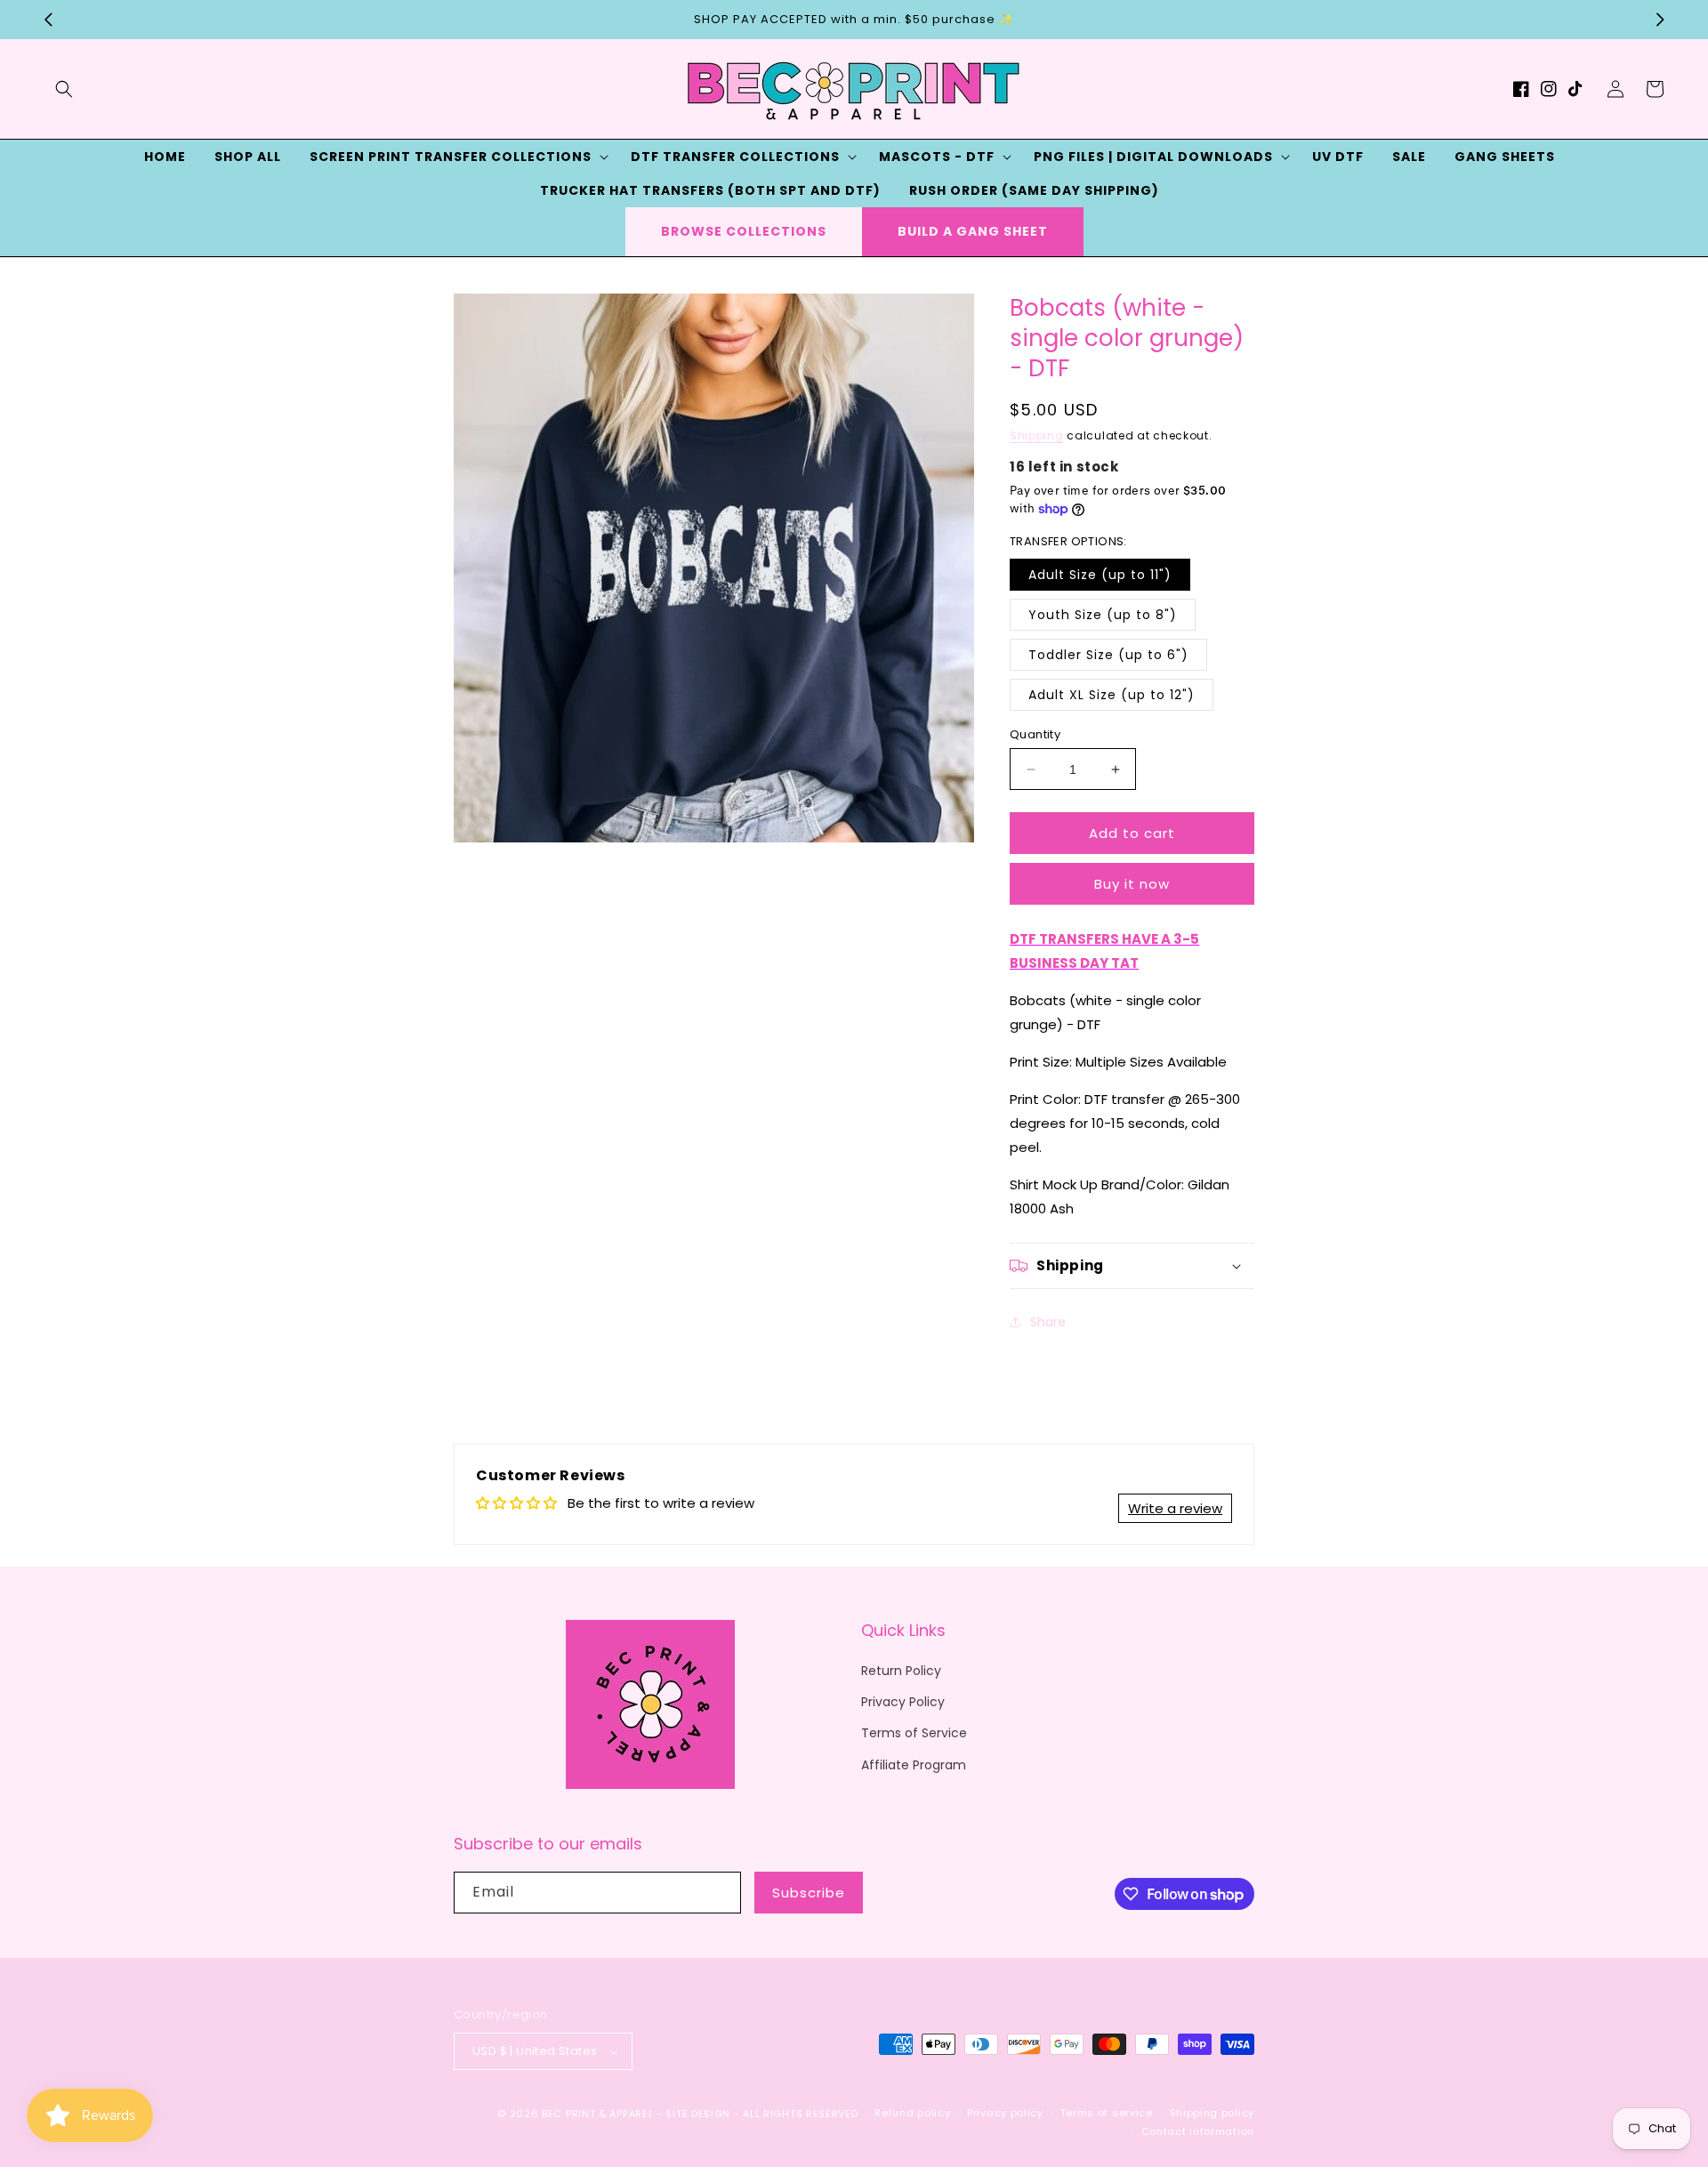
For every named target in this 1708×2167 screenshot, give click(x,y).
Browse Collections (744, 231)
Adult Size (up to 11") (1100, 575)
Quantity (1035, 734)
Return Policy (901, 1671)
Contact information (1198, 2131)
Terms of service (1107, 2113)
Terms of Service (914, 1733)
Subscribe (809, 1893)
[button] (64, 89)
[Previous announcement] (48, 20)
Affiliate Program (914, 1765)
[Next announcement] (1660, 20)
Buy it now (1132, 884)
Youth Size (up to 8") (1103, 615)
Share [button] (1048, 1322)
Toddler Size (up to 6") (1108, 655)
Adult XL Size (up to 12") (1112, 695)
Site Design (698, 2114)
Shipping (1037, 435)
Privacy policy (1005, 2113)
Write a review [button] (1175, 1508)
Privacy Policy (903, 1702)
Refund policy (912, 2113)
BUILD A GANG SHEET (973, 231)
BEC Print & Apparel (597, 2114)
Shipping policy (1213, 2113)
